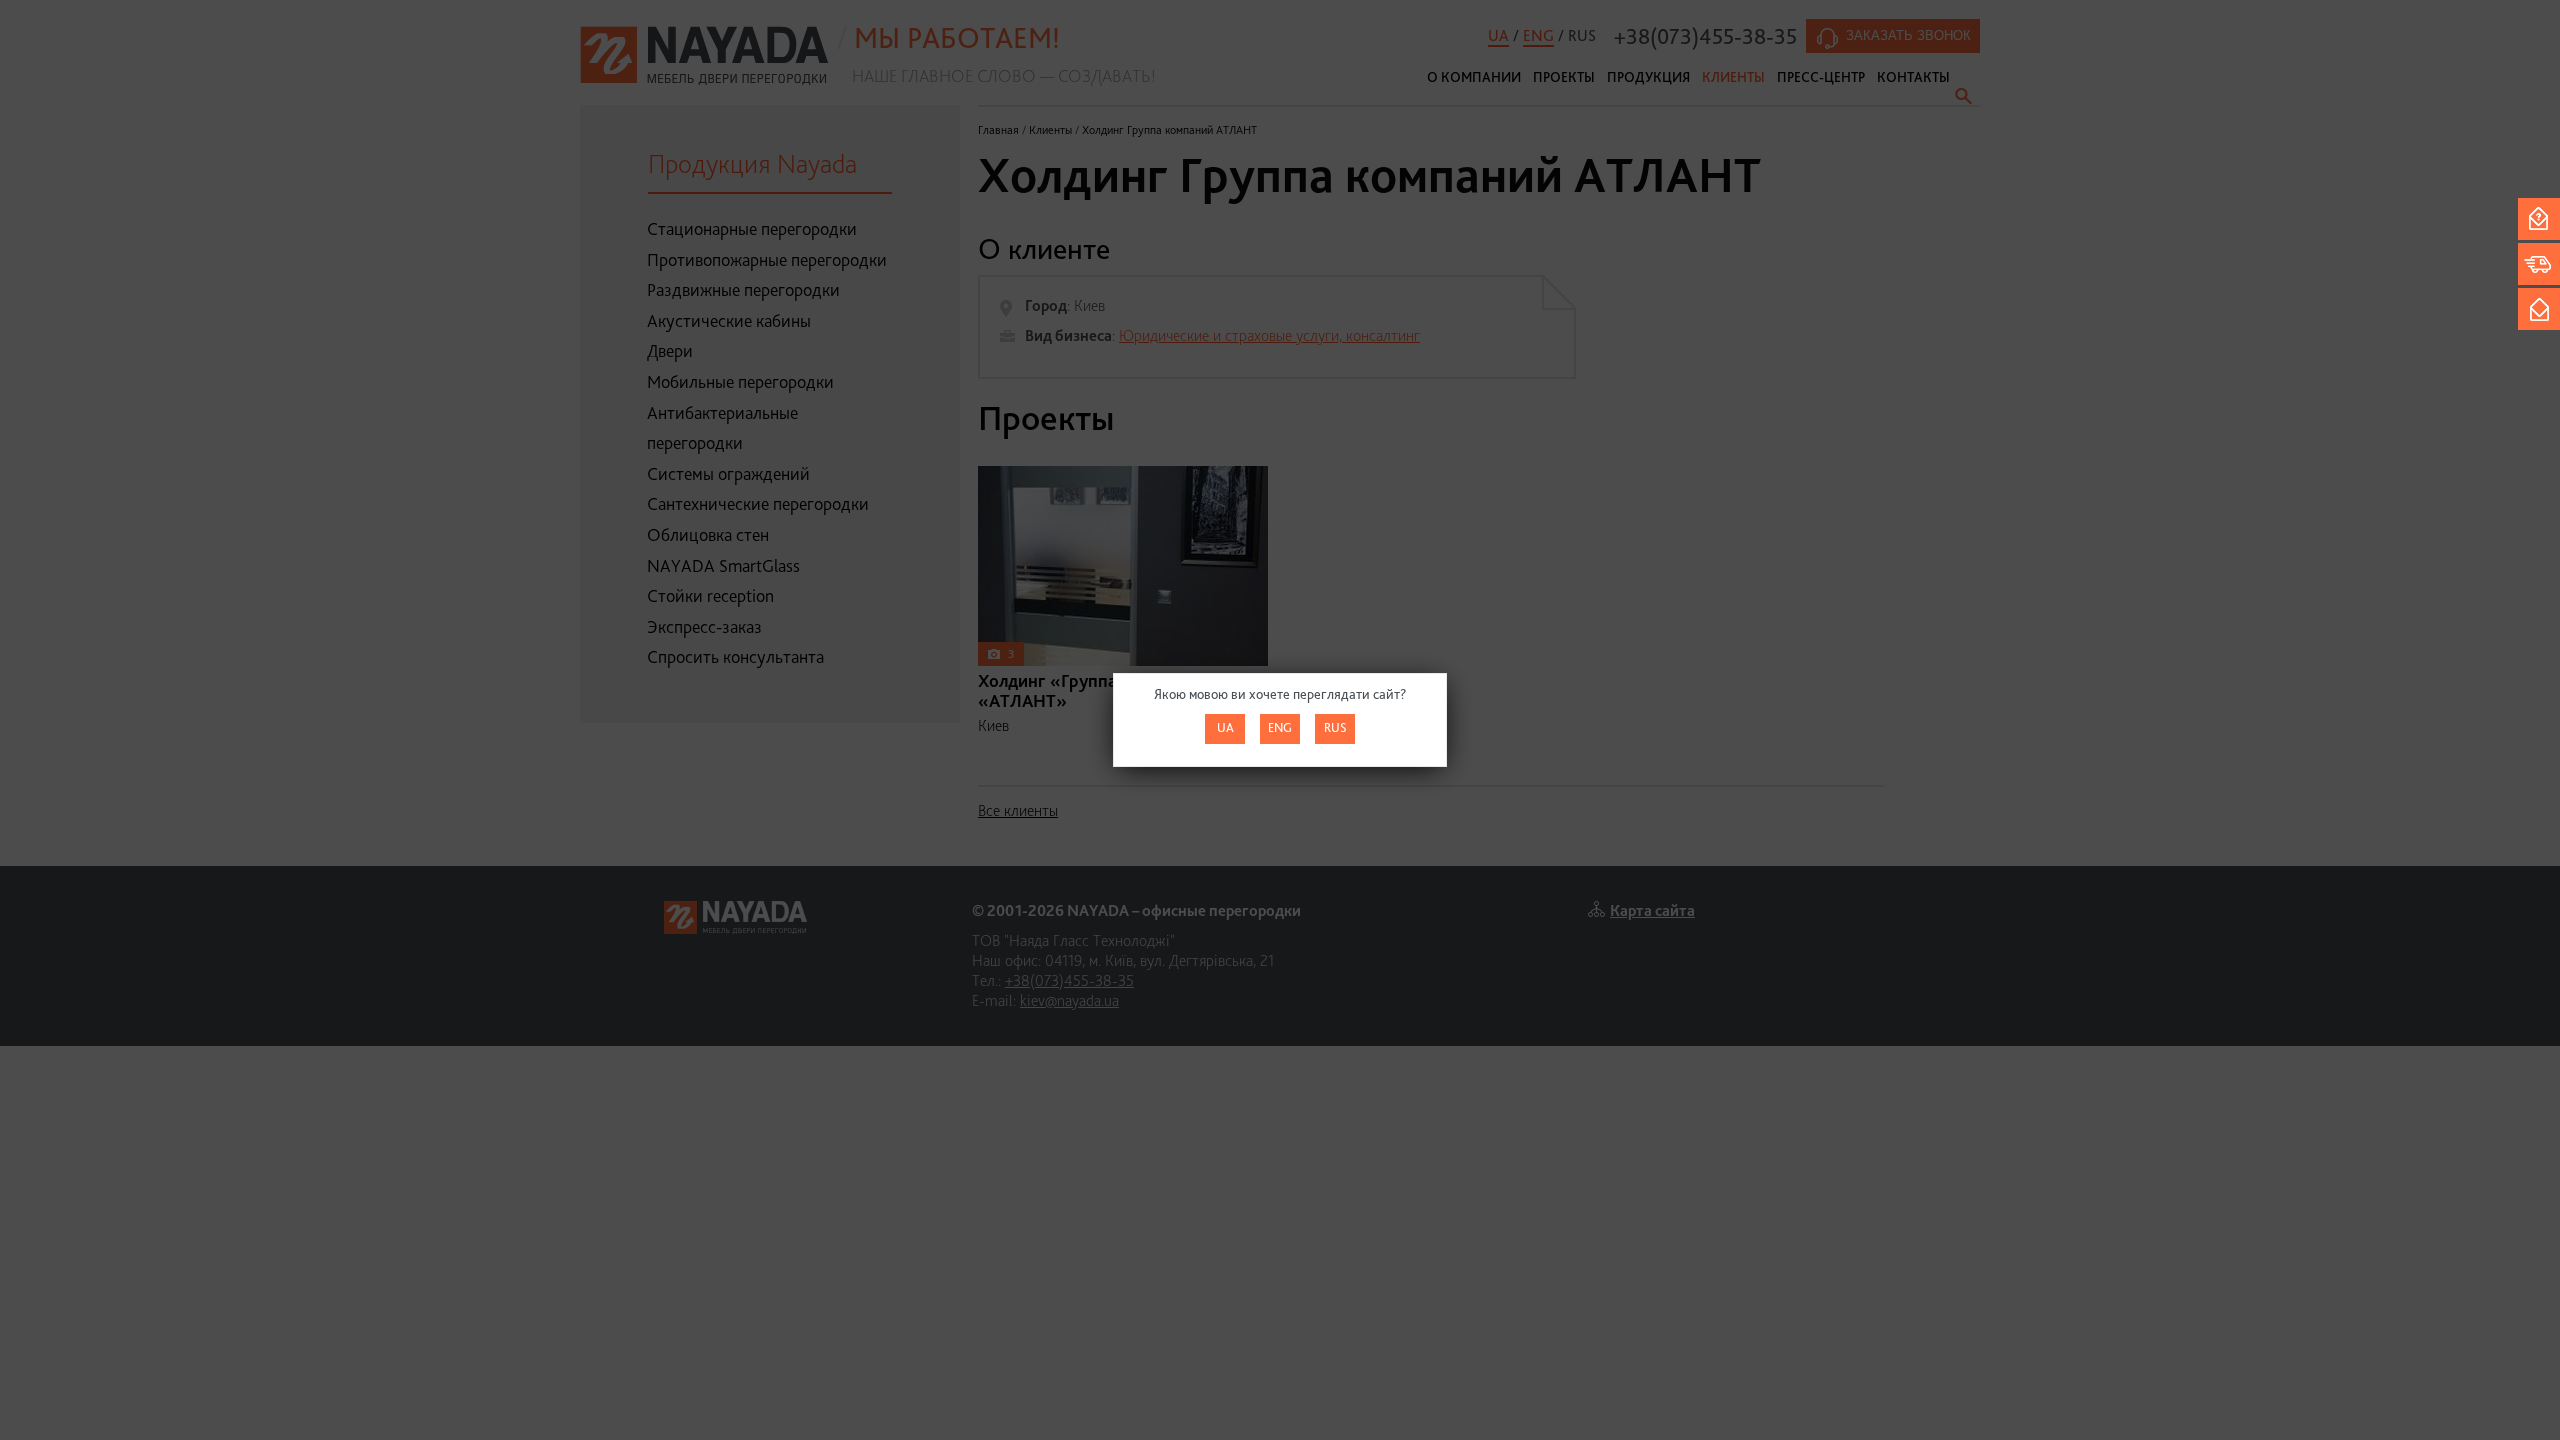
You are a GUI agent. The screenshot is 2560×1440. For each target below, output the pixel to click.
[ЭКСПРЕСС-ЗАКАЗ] (2539, 264)
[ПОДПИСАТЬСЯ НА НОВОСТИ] (2539, 309)
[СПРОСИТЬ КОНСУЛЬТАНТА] (2539, 219)
